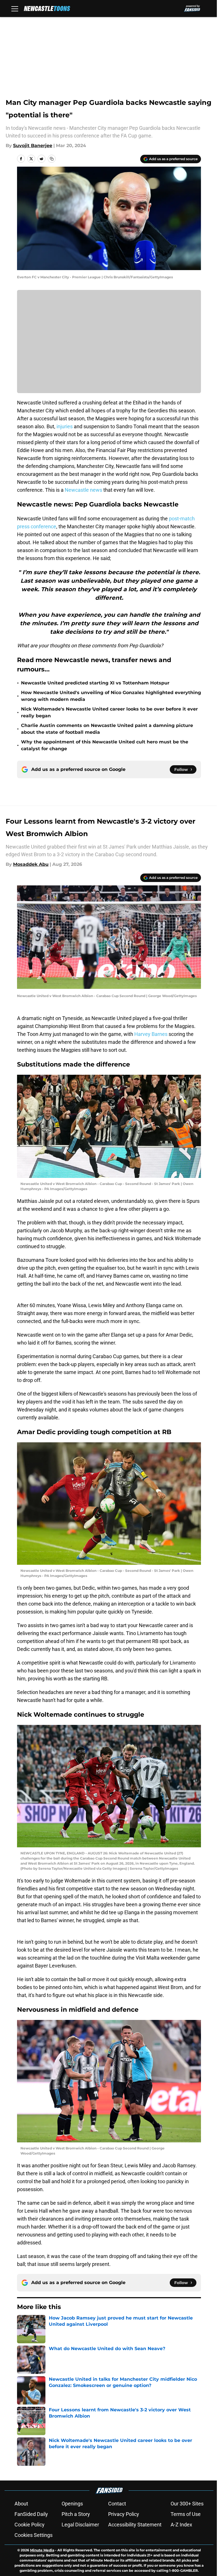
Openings (72, 2504)
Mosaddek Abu (31, 864)
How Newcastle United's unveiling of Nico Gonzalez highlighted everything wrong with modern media (111, 696)
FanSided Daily (31, 2514)
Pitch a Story (76, 2514)
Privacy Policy (124, 2514)
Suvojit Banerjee (33, 146)
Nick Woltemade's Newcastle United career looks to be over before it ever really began (109, 712)
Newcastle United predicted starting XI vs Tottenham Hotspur (95, 683)
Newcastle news (83, 490)
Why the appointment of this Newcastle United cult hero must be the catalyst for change (105, 745)
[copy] (52, 159)
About (21, 2504)
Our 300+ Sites (187, 2504)
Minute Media (42, 2550)
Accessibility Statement (135, 2525)
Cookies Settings (33, 2535)
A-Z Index (181, 2525)
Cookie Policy (30, 2525)
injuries (65, 426)
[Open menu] (15, 9)
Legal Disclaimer (80, 2525)
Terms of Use (186, 2514)
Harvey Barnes (151, 1034)
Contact (117, 2504)
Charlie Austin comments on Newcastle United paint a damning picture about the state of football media (107, 729)
